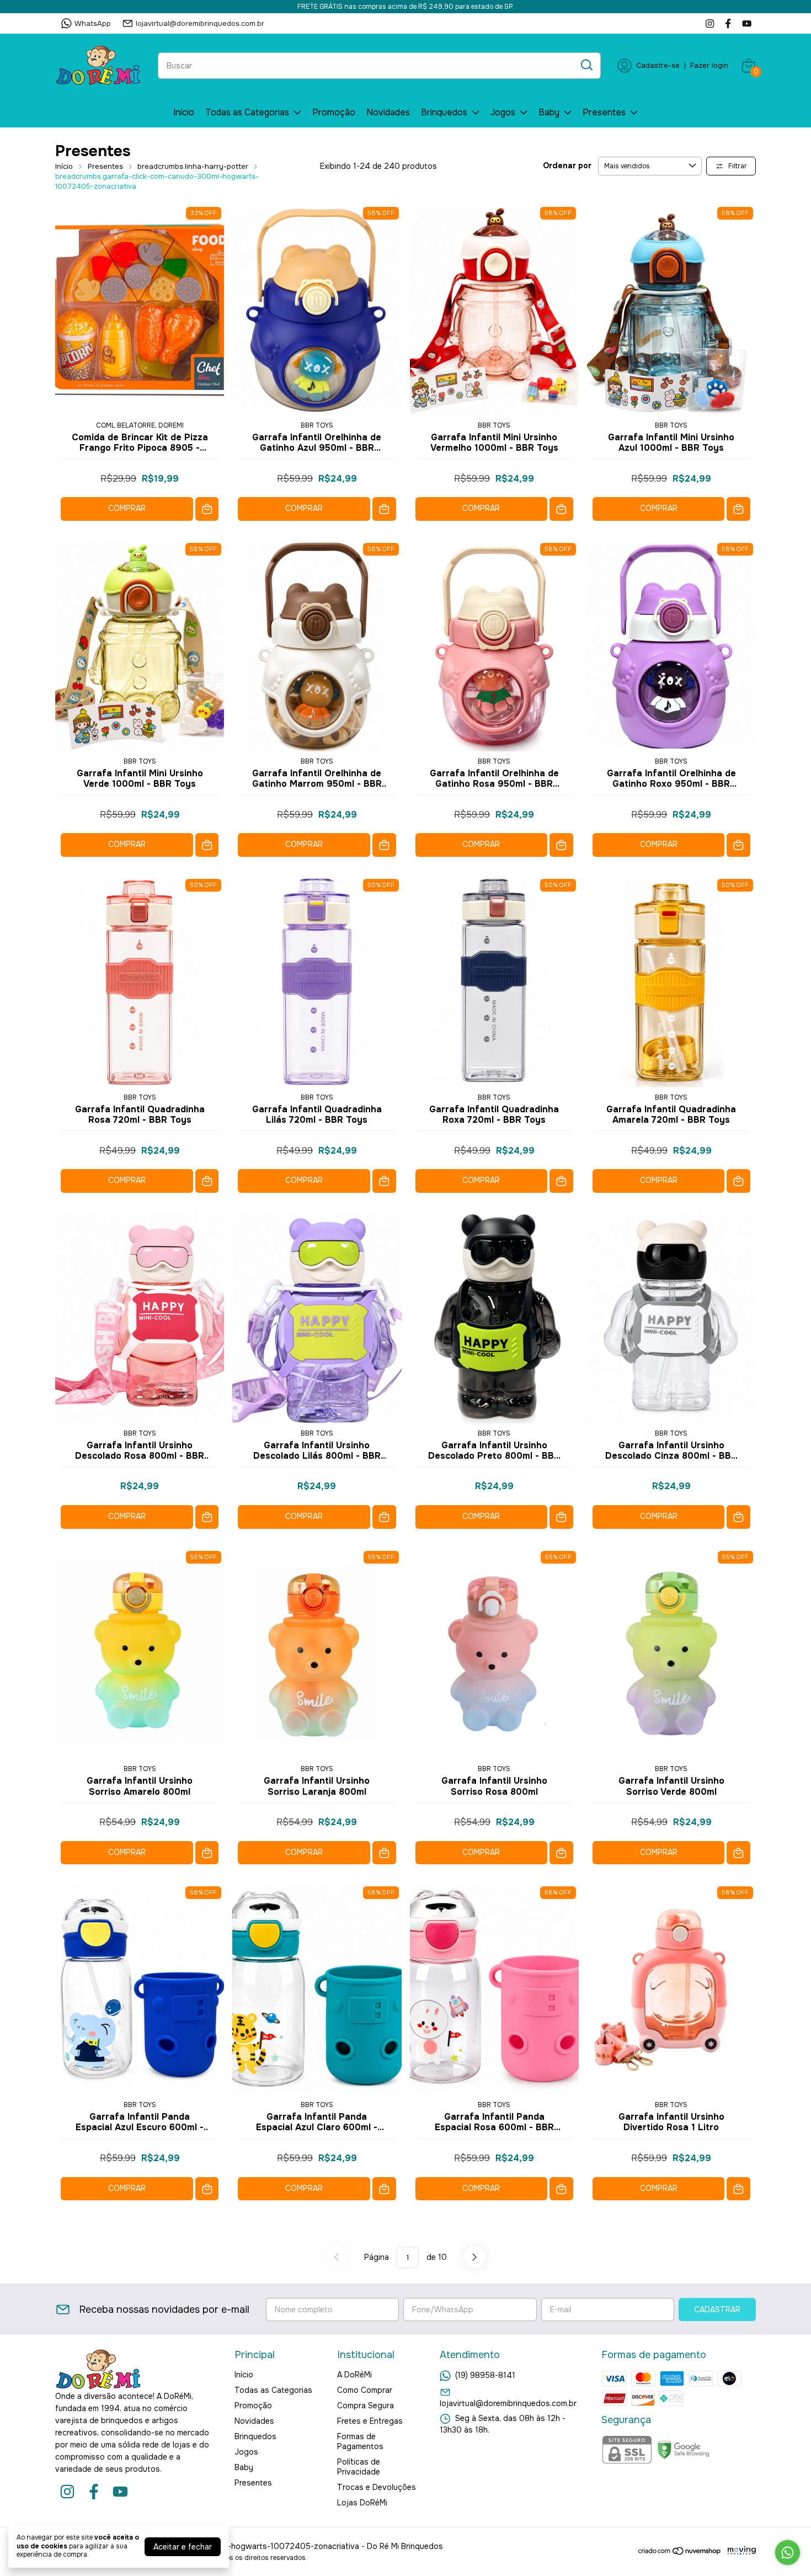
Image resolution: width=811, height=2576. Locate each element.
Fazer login (709, 65)
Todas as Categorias (247, 112)
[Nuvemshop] (680, 2553)
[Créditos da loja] (739, 2551)
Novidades (388, 112)
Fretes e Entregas (370, 2421)
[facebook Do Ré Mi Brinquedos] (728, 23)
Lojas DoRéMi (362, 2503)
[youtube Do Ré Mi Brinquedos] (747, 23)
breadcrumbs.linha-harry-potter (193, 166)
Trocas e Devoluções (377, 2487)
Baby (549, 112)
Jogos (503, 112)
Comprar (127, 508)
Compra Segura (366, 2406)
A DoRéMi (354, 2375)
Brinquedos (444, 112)
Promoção (334, 112)
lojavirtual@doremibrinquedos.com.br (200, 23)
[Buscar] (586, 65)
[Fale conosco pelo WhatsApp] (788, 2553)
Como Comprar (365, 2390)
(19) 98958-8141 (485, 2375)
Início (184, 112)
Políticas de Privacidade (359, 2467)
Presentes (604, 112)
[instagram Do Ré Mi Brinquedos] (710, 23)
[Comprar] (207, 509)
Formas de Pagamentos (360, 2441)
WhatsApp (93, 23)
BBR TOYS (317, 425)
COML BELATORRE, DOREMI (140, 425)
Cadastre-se (658, 65)
